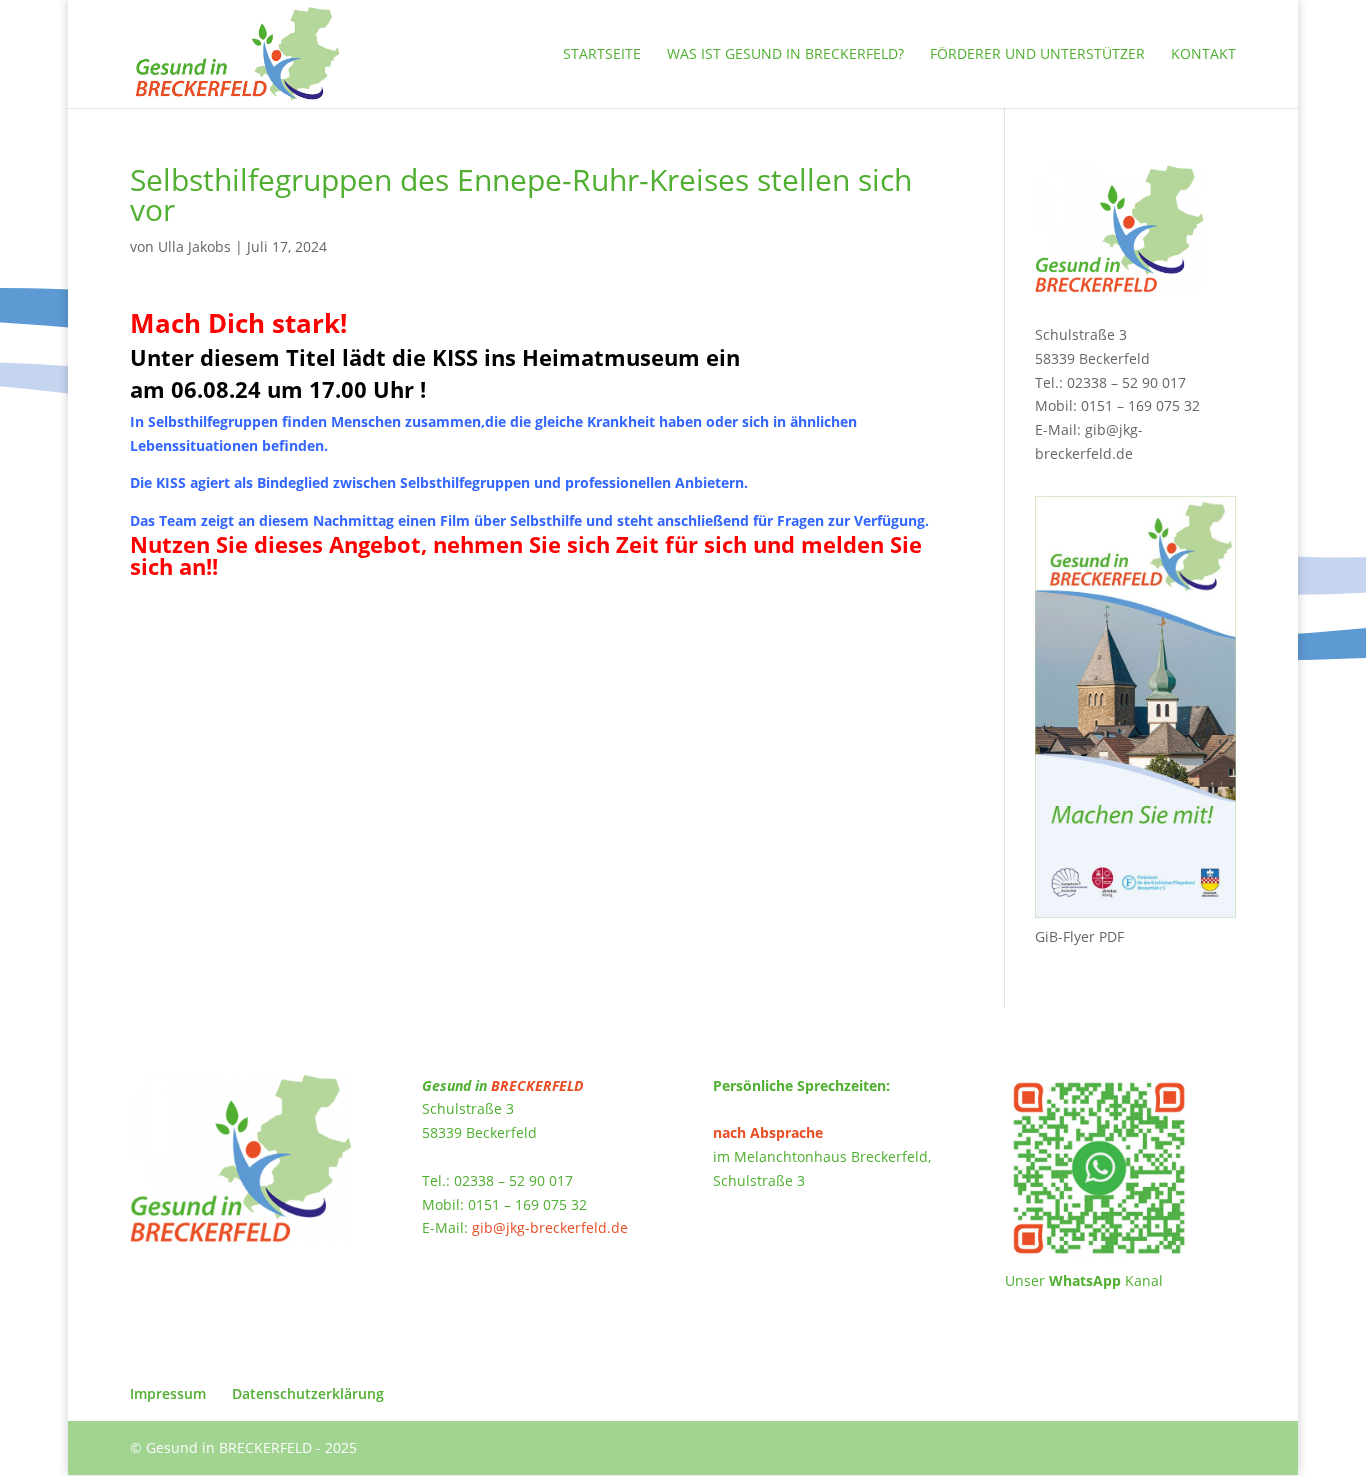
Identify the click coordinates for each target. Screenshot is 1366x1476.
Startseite (602, 55)
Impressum (168, 1393)
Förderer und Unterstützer (1037, 55)
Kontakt (1203, 55)
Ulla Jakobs (194, 246)
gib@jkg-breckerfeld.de (550, 1227)
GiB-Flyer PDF (1079, 936)
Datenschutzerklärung (308, 1393)
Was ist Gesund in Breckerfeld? (785, 55)
